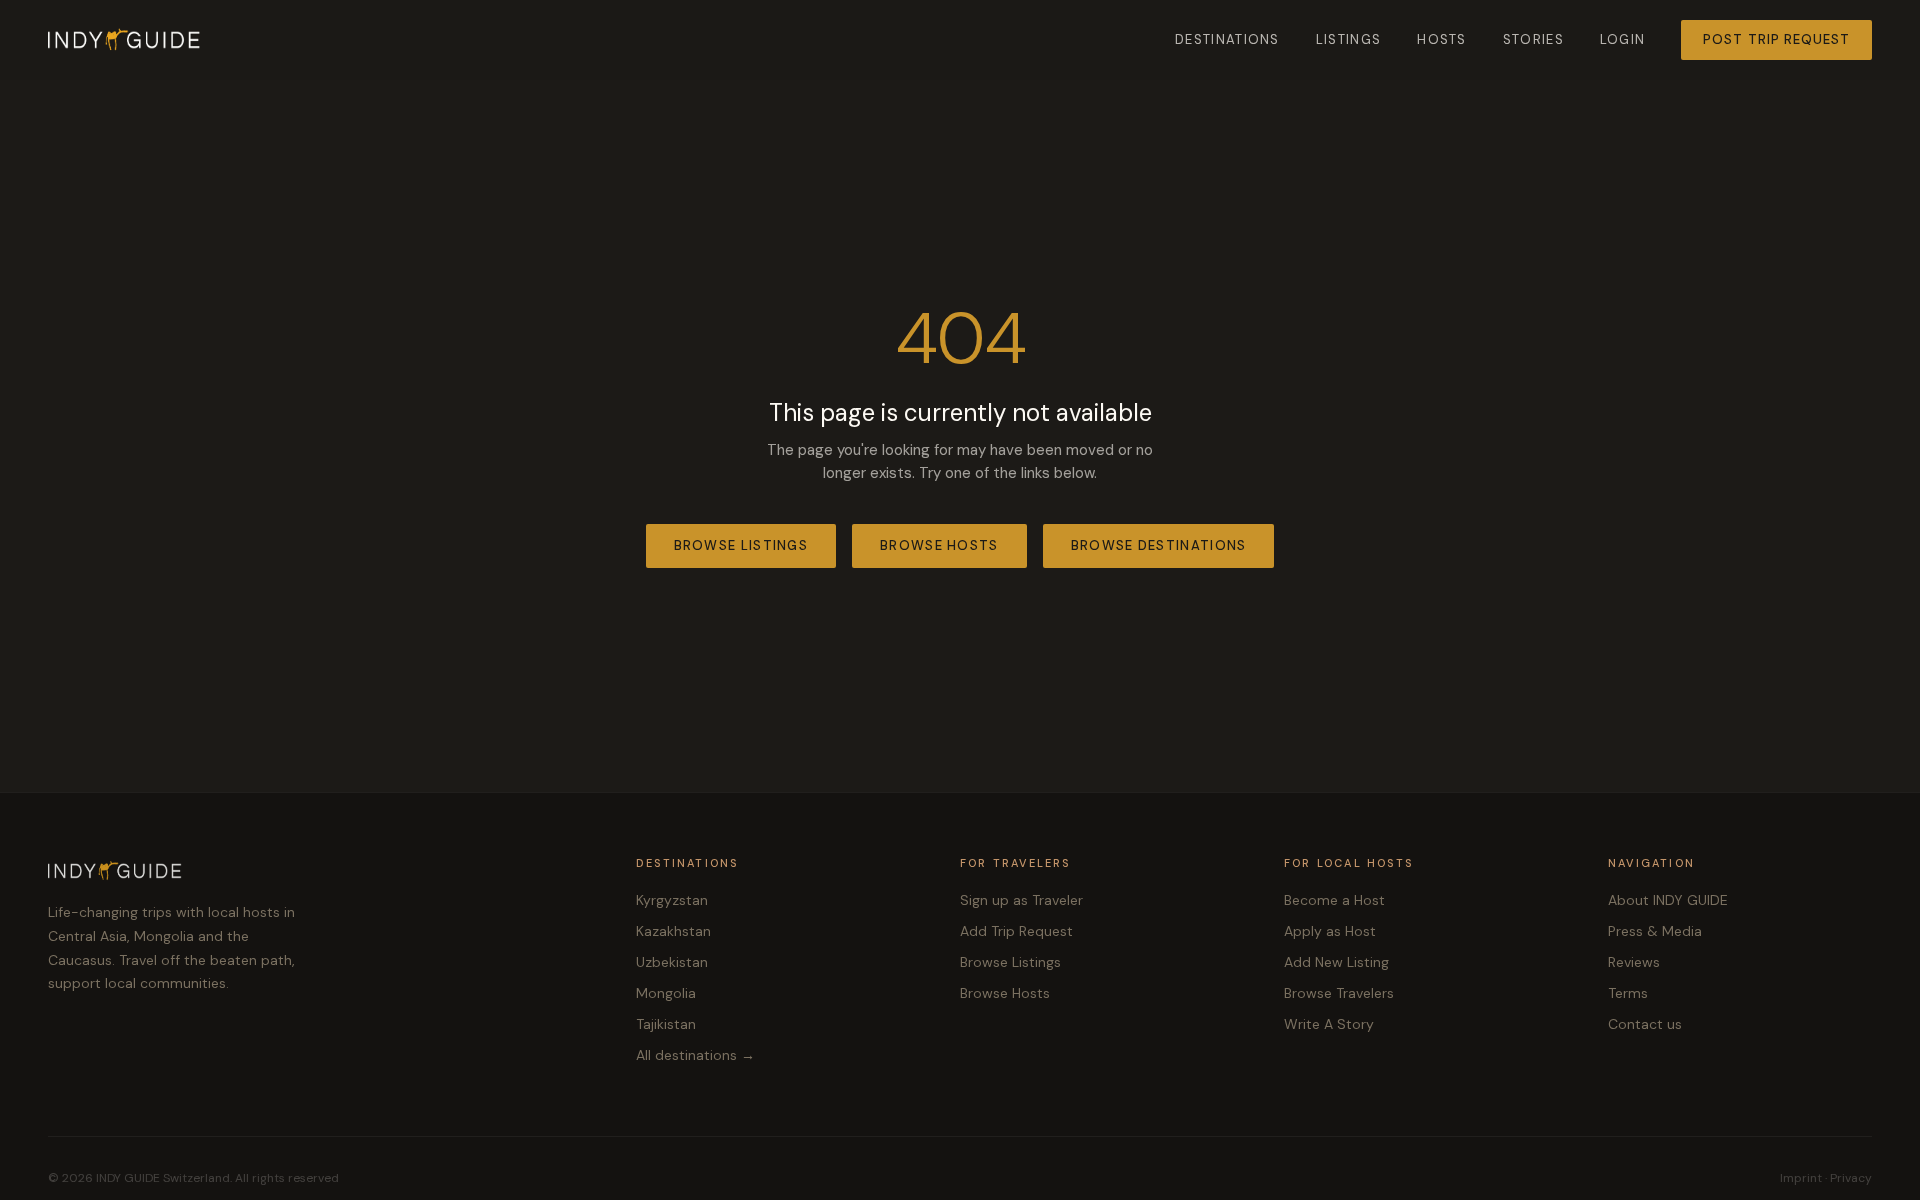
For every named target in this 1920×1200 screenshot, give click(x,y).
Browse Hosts (939, 545)
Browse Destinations (1159, 545)
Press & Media (1655, 931)
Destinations (1227, 39)
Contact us (1645, 1024)
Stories (1533, 39)
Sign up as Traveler (1021, 900)
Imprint (1801, 1178)
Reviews (1634, 962)
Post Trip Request (1776, 39)
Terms (1628, 993)
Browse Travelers (1339, 993)
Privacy (1851, 1178)
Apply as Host (1330, 931)
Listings (1348, 39)
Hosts (1442, 39)
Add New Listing (1336, 962)
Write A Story (1329, 1024)
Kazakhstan (673, 931)
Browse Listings (741, 545)
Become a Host (1334, 900)
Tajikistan (666, 1024)
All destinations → (695, 1055)
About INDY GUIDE (1668, 900)
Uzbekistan (672, 962)
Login (1623, 39)
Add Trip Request (1016, 931)
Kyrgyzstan (672, 900)
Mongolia (666, 993)
